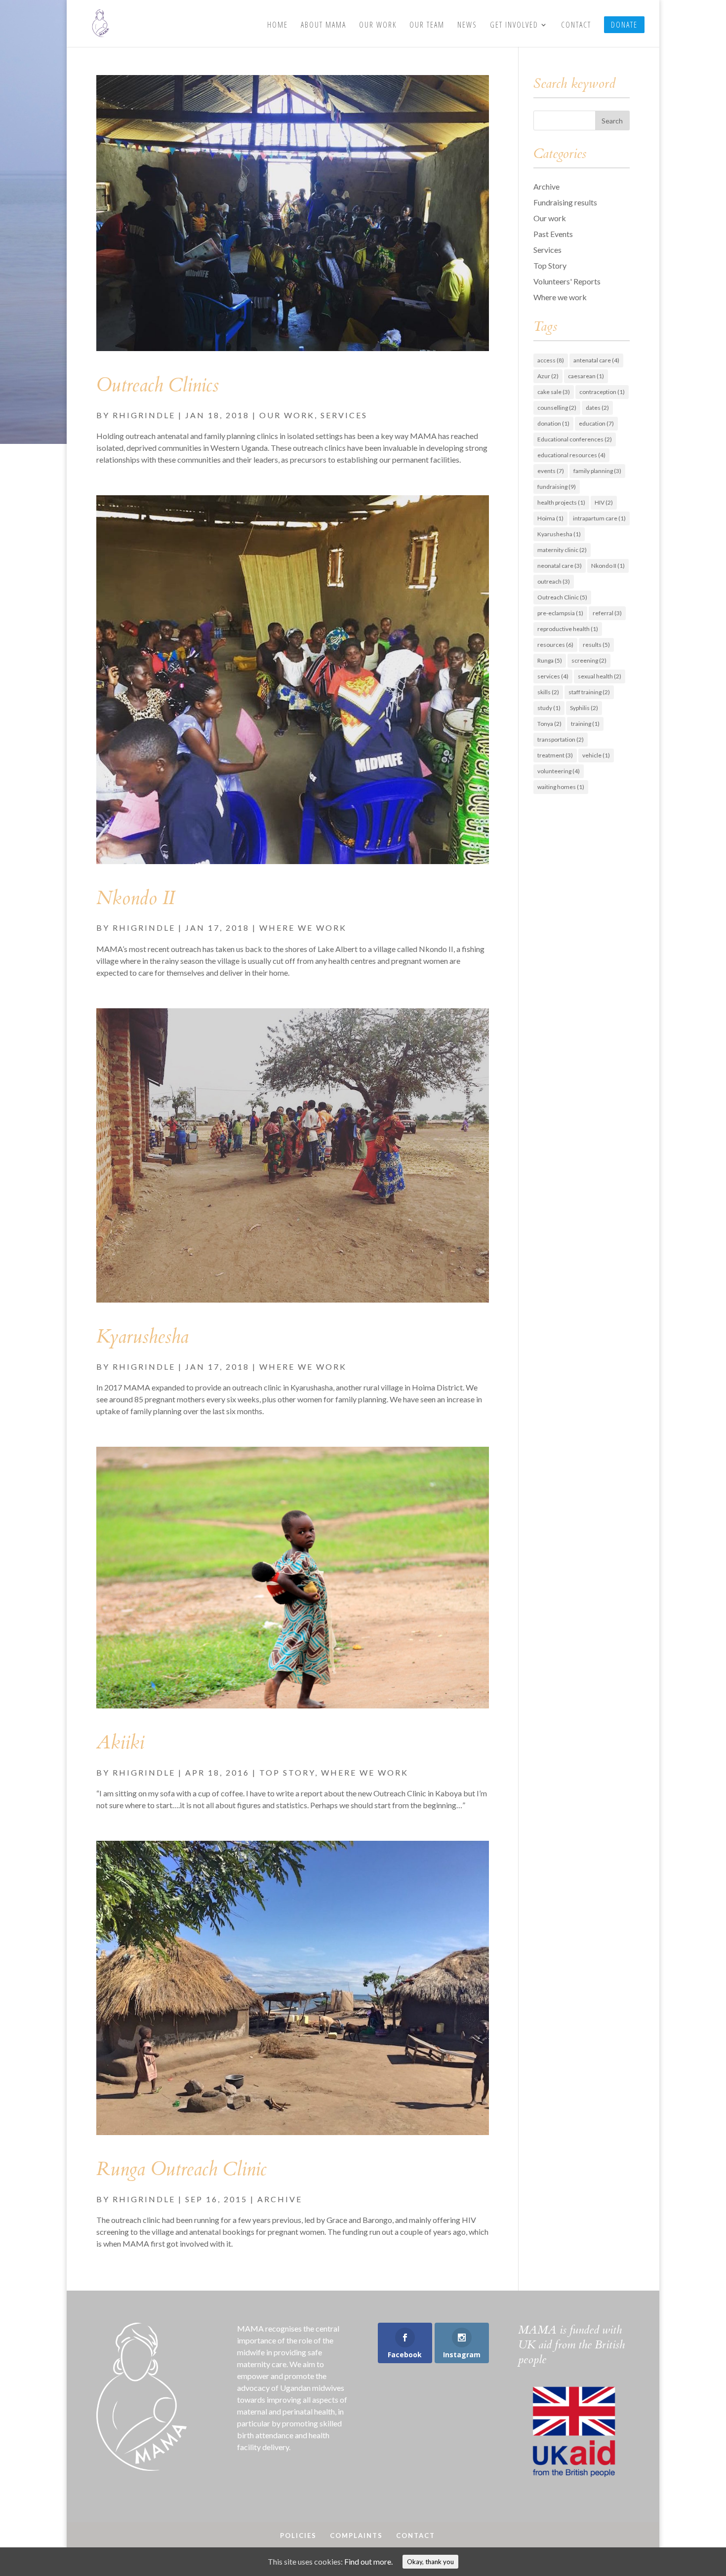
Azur (548, 376)
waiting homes (561, 787)
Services (344, 415)
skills (548, 692)
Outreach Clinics (158, 385)
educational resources (571, 455)
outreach (554, 581)
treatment (555, 755)
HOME (278, 26)
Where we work (303, 928)
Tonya (549, 724)
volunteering (559, 771)
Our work (287, 415)
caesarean (586, 376)
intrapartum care (599, 518)
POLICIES (298, 2536)
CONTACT (576, 26)
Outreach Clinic (562, 597)
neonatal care (560, 566)
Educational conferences (575, 439)
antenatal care (596, 360)
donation (553, 423)
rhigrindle (144, 415)
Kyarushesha (142, 1337)
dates (597, 408)
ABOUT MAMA (323, 26)
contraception (602, 392)
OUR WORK (378, 26)
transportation (561, 739)
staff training (589, 692)
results (596, 645)
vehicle (596, 755)
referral (607, 613)
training (585, 724)
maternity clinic (562, 550)
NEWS (467, 26)
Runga (550, 660)
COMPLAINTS (356, 2536)
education (596, 423)
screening (589, 660)
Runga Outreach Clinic (181, 2169)
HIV (604, 502)
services (553, 676)
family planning (597, 471)
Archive (280, 2199)
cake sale (554, 392)
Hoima (550, 518)
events (551, 471)
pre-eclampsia (560, 613)
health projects (561, 502)
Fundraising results (565, 202)
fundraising (557, 487)
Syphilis (584, 708)
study (549, 708)
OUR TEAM (427, 26)
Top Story (287, 1772)
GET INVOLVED (514, 26)
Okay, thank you (430, 2562)
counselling (557, 408)
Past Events (553, 234)
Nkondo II (135, 898)
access (551, 360)
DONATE (624, 25)
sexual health (600, 676)
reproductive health (568, 629)
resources (555, 645)
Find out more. (368, 2561)
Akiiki (120, 1743)
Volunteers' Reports (567, 281)
